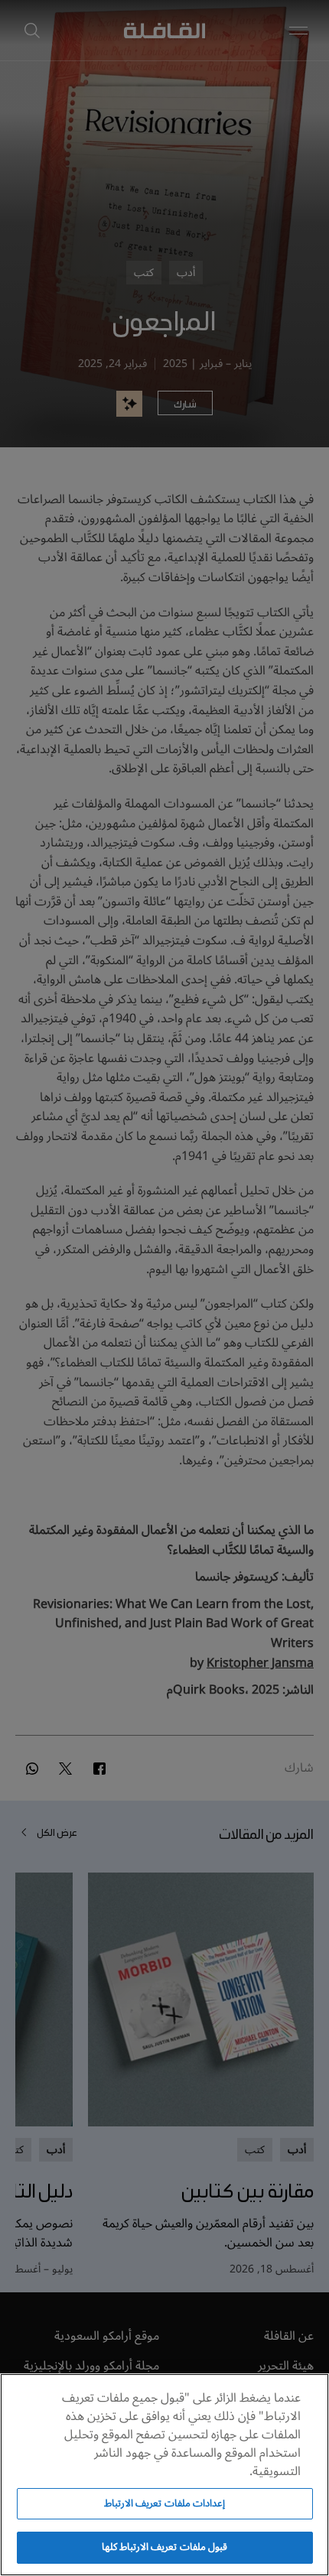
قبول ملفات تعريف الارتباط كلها (164, 2547)
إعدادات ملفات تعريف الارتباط (164, 2503)
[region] (164, 2475)
